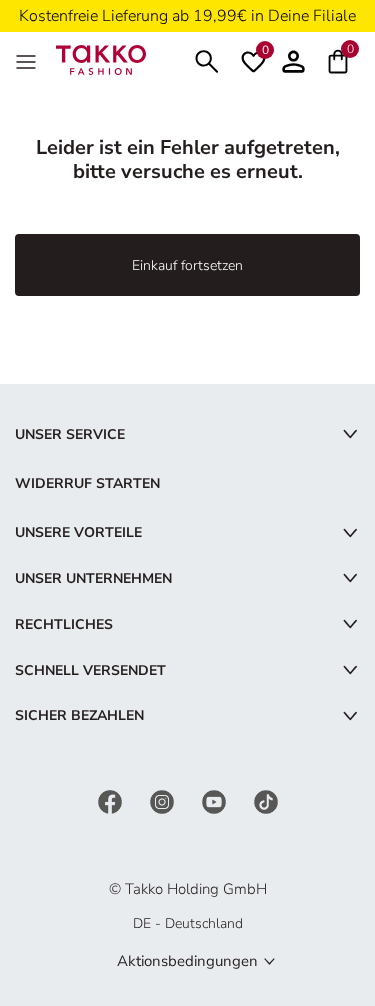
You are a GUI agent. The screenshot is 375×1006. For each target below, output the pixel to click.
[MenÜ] (28, 60)
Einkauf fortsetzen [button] (187, 265)
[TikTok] (266, 800)
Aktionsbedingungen (187, 961)
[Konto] (293, 59)
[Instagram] (164, 800)
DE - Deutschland (188, 923)
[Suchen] (207, 59)
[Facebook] (112, 800)
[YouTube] (216, 800)
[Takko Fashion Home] (101, 58)
